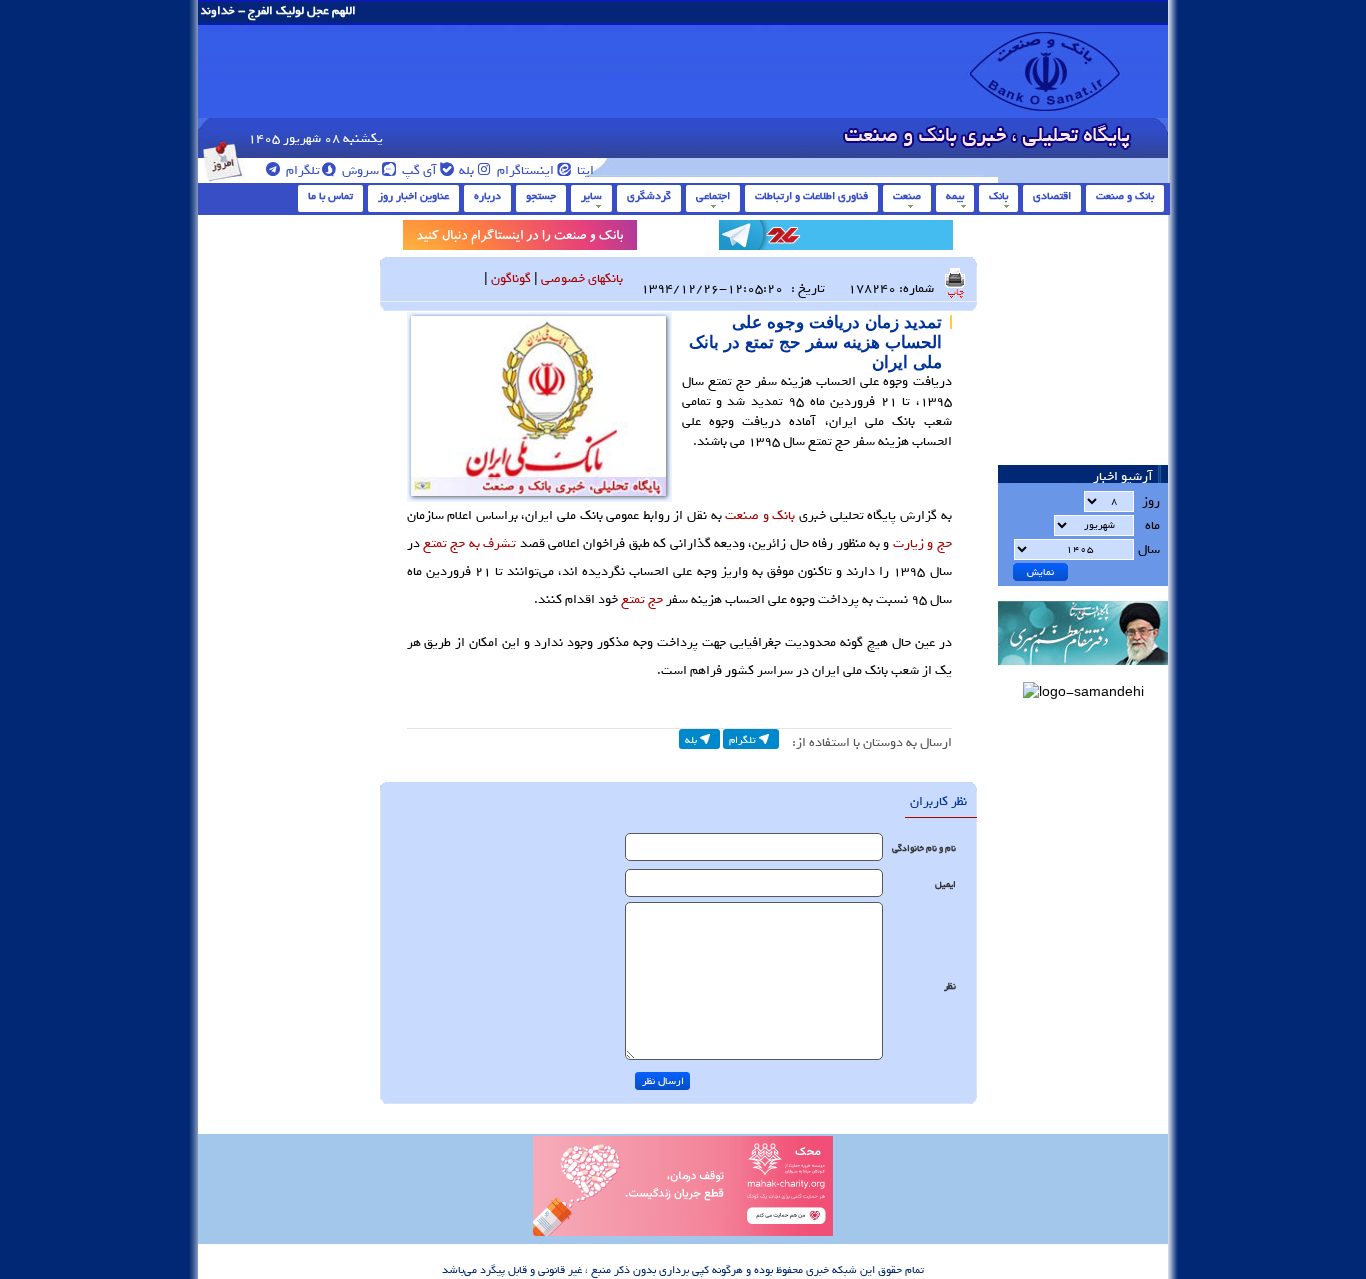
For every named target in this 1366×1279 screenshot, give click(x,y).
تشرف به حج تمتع (469, 543)
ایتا (584, 170)
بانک (998, 196)
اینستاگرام (524, 170)
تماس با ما (330, 196)
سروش (359, 170)
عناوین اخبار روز (413, 196)
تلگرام (301, 170)
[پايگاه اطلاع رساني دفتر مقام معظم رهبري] (1083, 671)
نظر (950, 986)
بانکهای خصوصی (582, 278)
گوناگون (511, 278)
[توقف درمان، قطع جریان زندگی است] (683, 1233)
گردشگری (649, 196)
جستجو (541, 196)
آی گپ (418, 170)
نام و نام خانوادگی (924, 848)
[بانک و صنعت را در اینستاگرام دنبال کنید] (520, 238)
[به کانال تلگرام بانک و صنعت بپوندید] (836, 238)
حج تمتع (642, 599)
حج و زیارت (922, 543)
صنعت (907, 196)
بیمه (955, 196)
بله (465, 170)
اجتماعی (713, 196)
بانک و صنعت (1125, 196)
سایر (591, 196)
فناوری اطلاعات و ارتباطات (811, 196)
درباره (487, 196)
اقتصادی (1052, 196)
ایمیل (945, 884)
